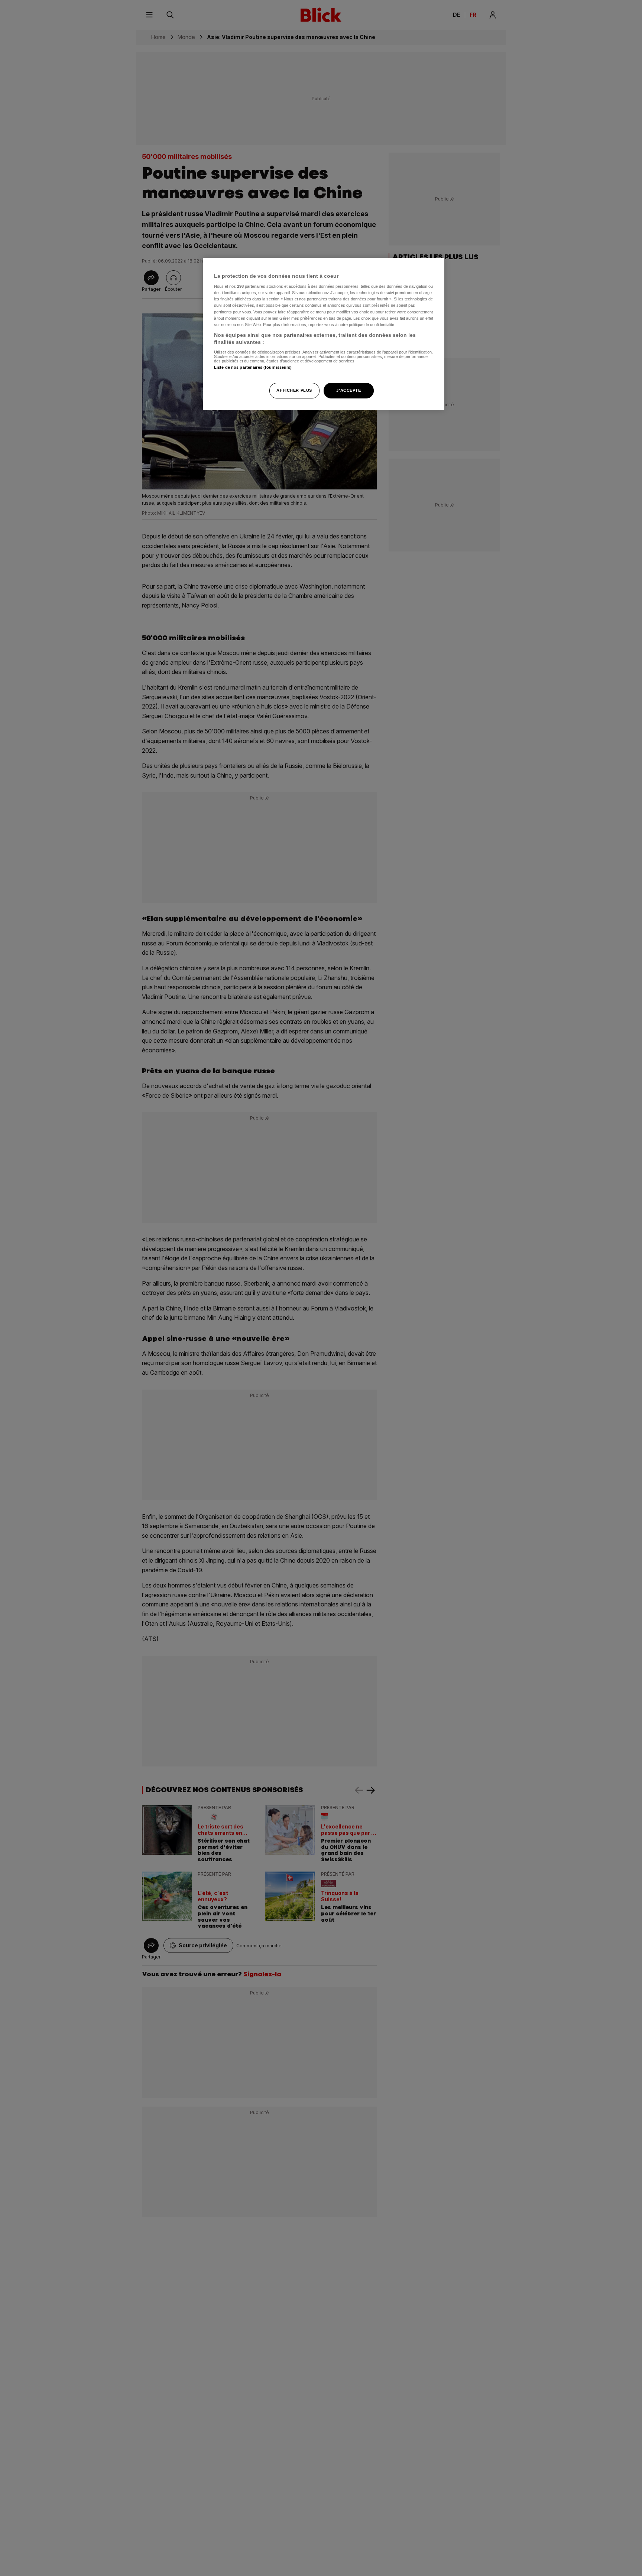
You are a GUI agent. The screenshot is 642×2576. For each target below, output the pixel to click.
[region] (324, 334)
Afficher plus (294, 390)
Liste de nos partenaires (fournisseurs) (253, 367)
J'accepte (348, 390)
